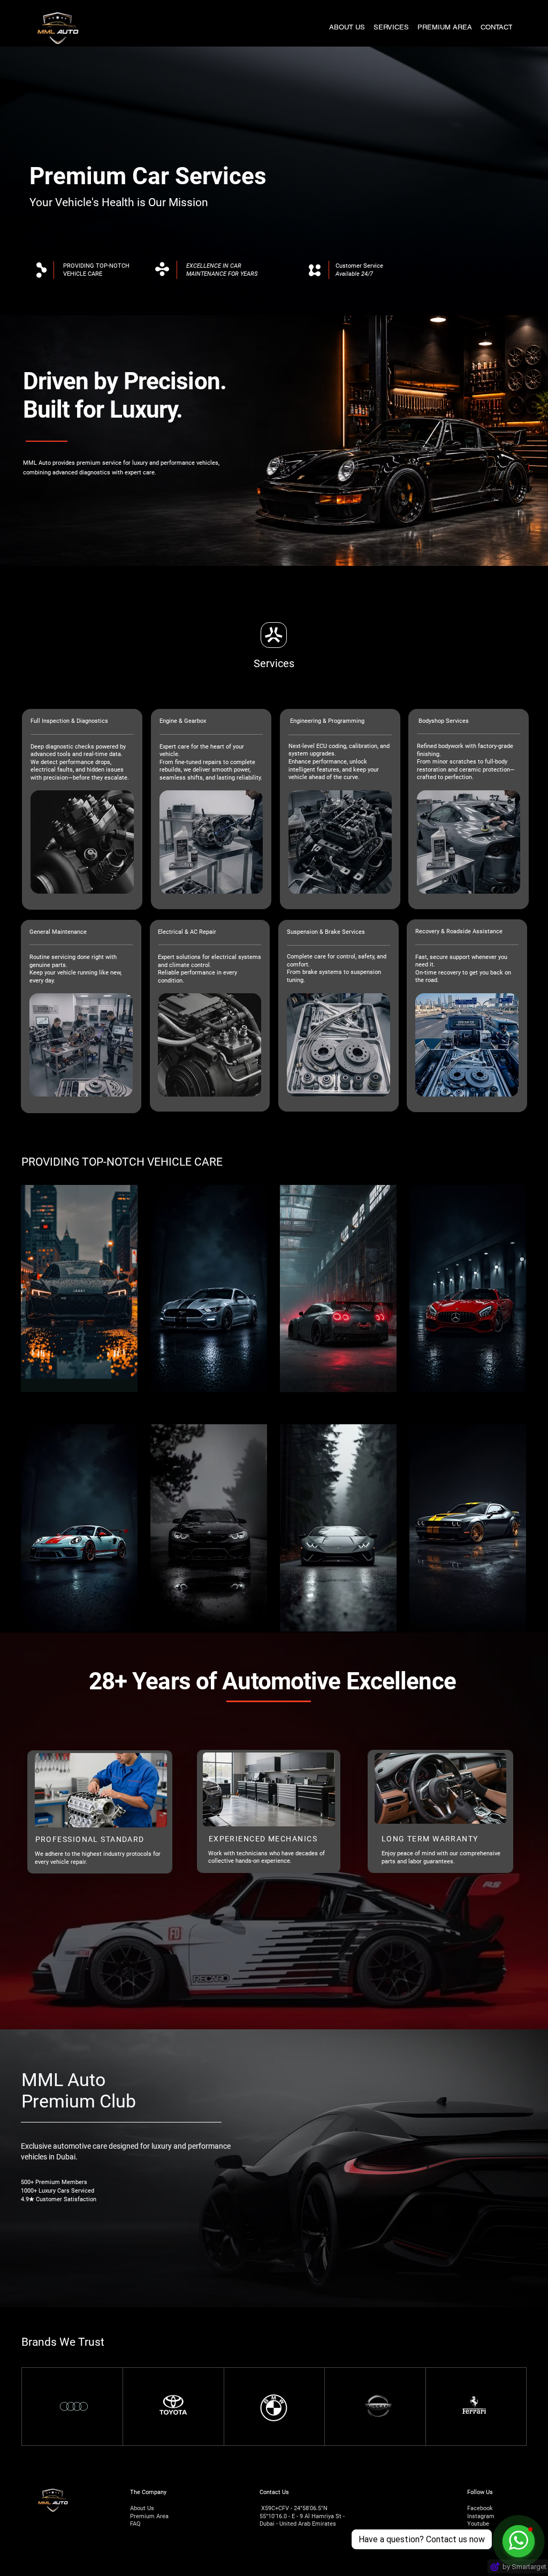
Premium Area (149, 2516)
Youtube (478, 2524)
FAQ (135, 2524)
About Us (142, 2508)
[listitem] (79, 1289)
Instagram (481, 2516)
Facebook (480, 2508)
